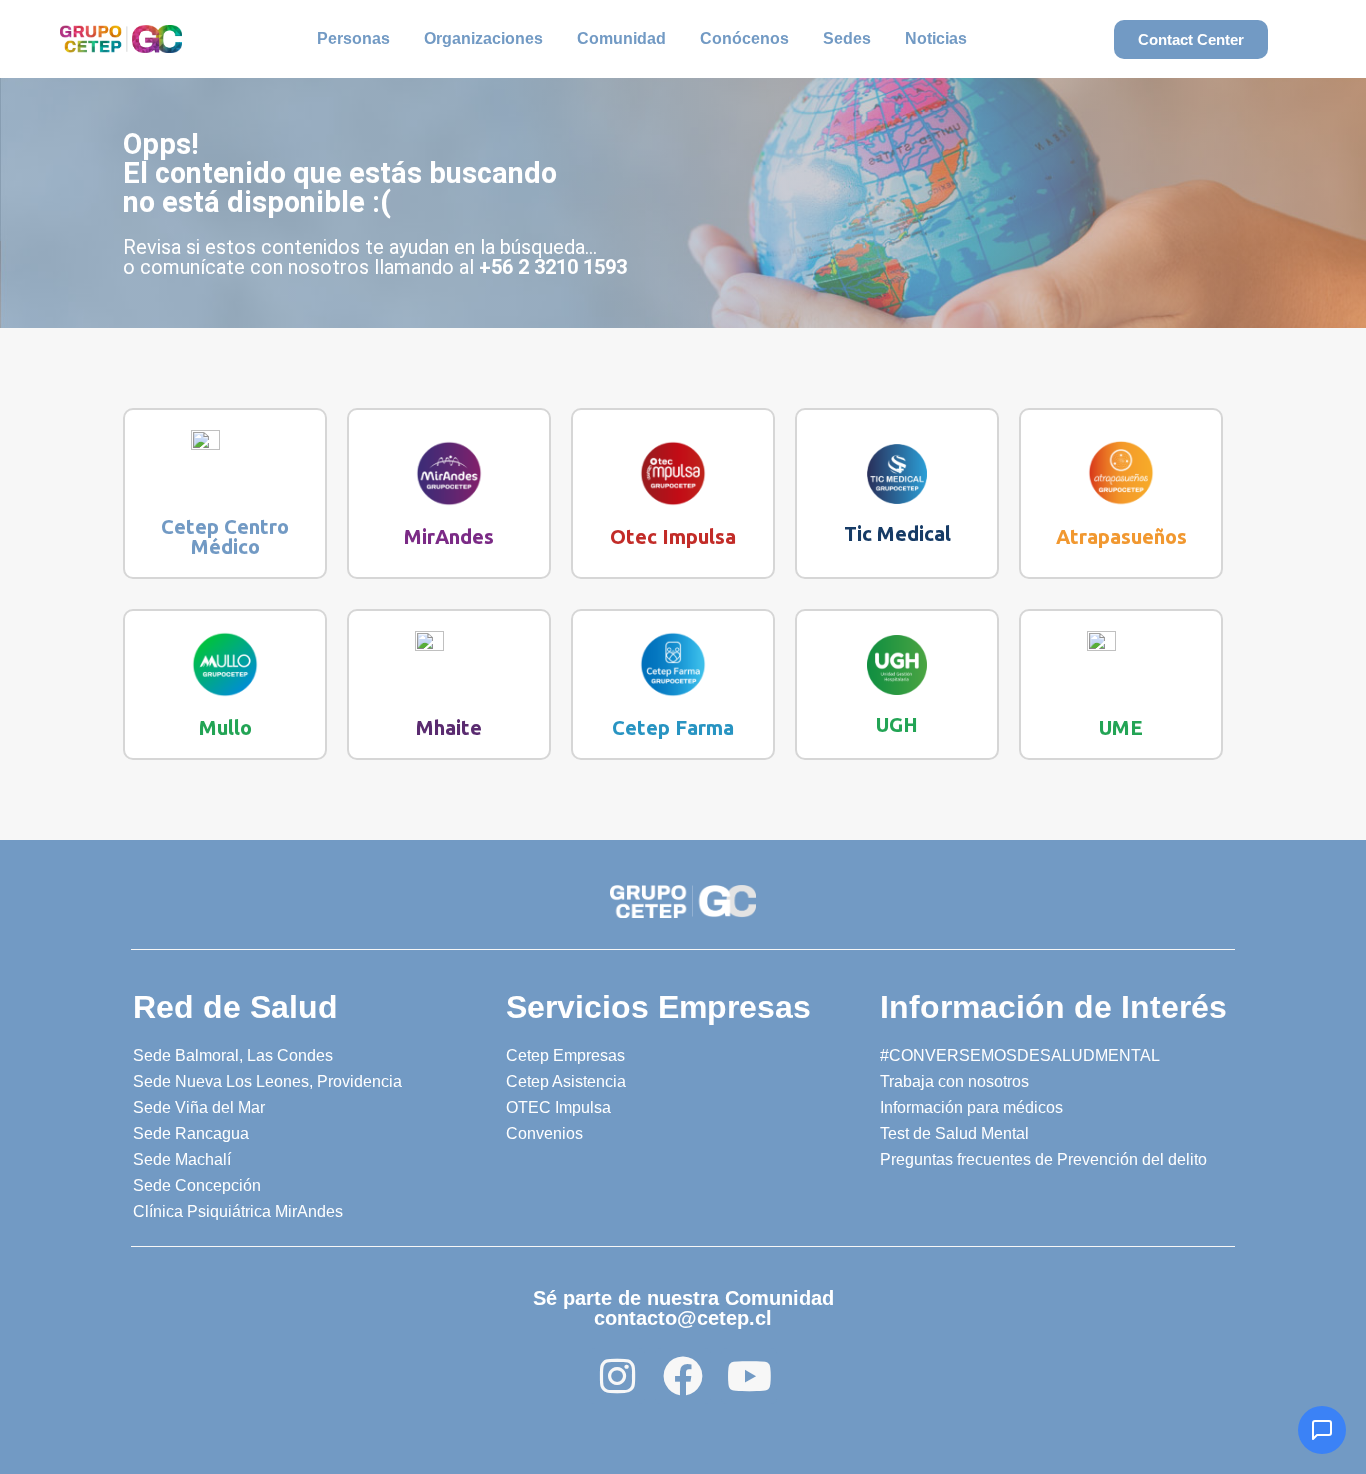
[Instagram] (617, 1376)
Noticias (936, 38)
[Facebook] (683, 1376)
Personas (353, 38)
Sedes (847, 38)
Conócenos (744, 38)
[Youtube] (749, 1376)
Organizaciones (483, 38)
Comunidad (621, 38)
